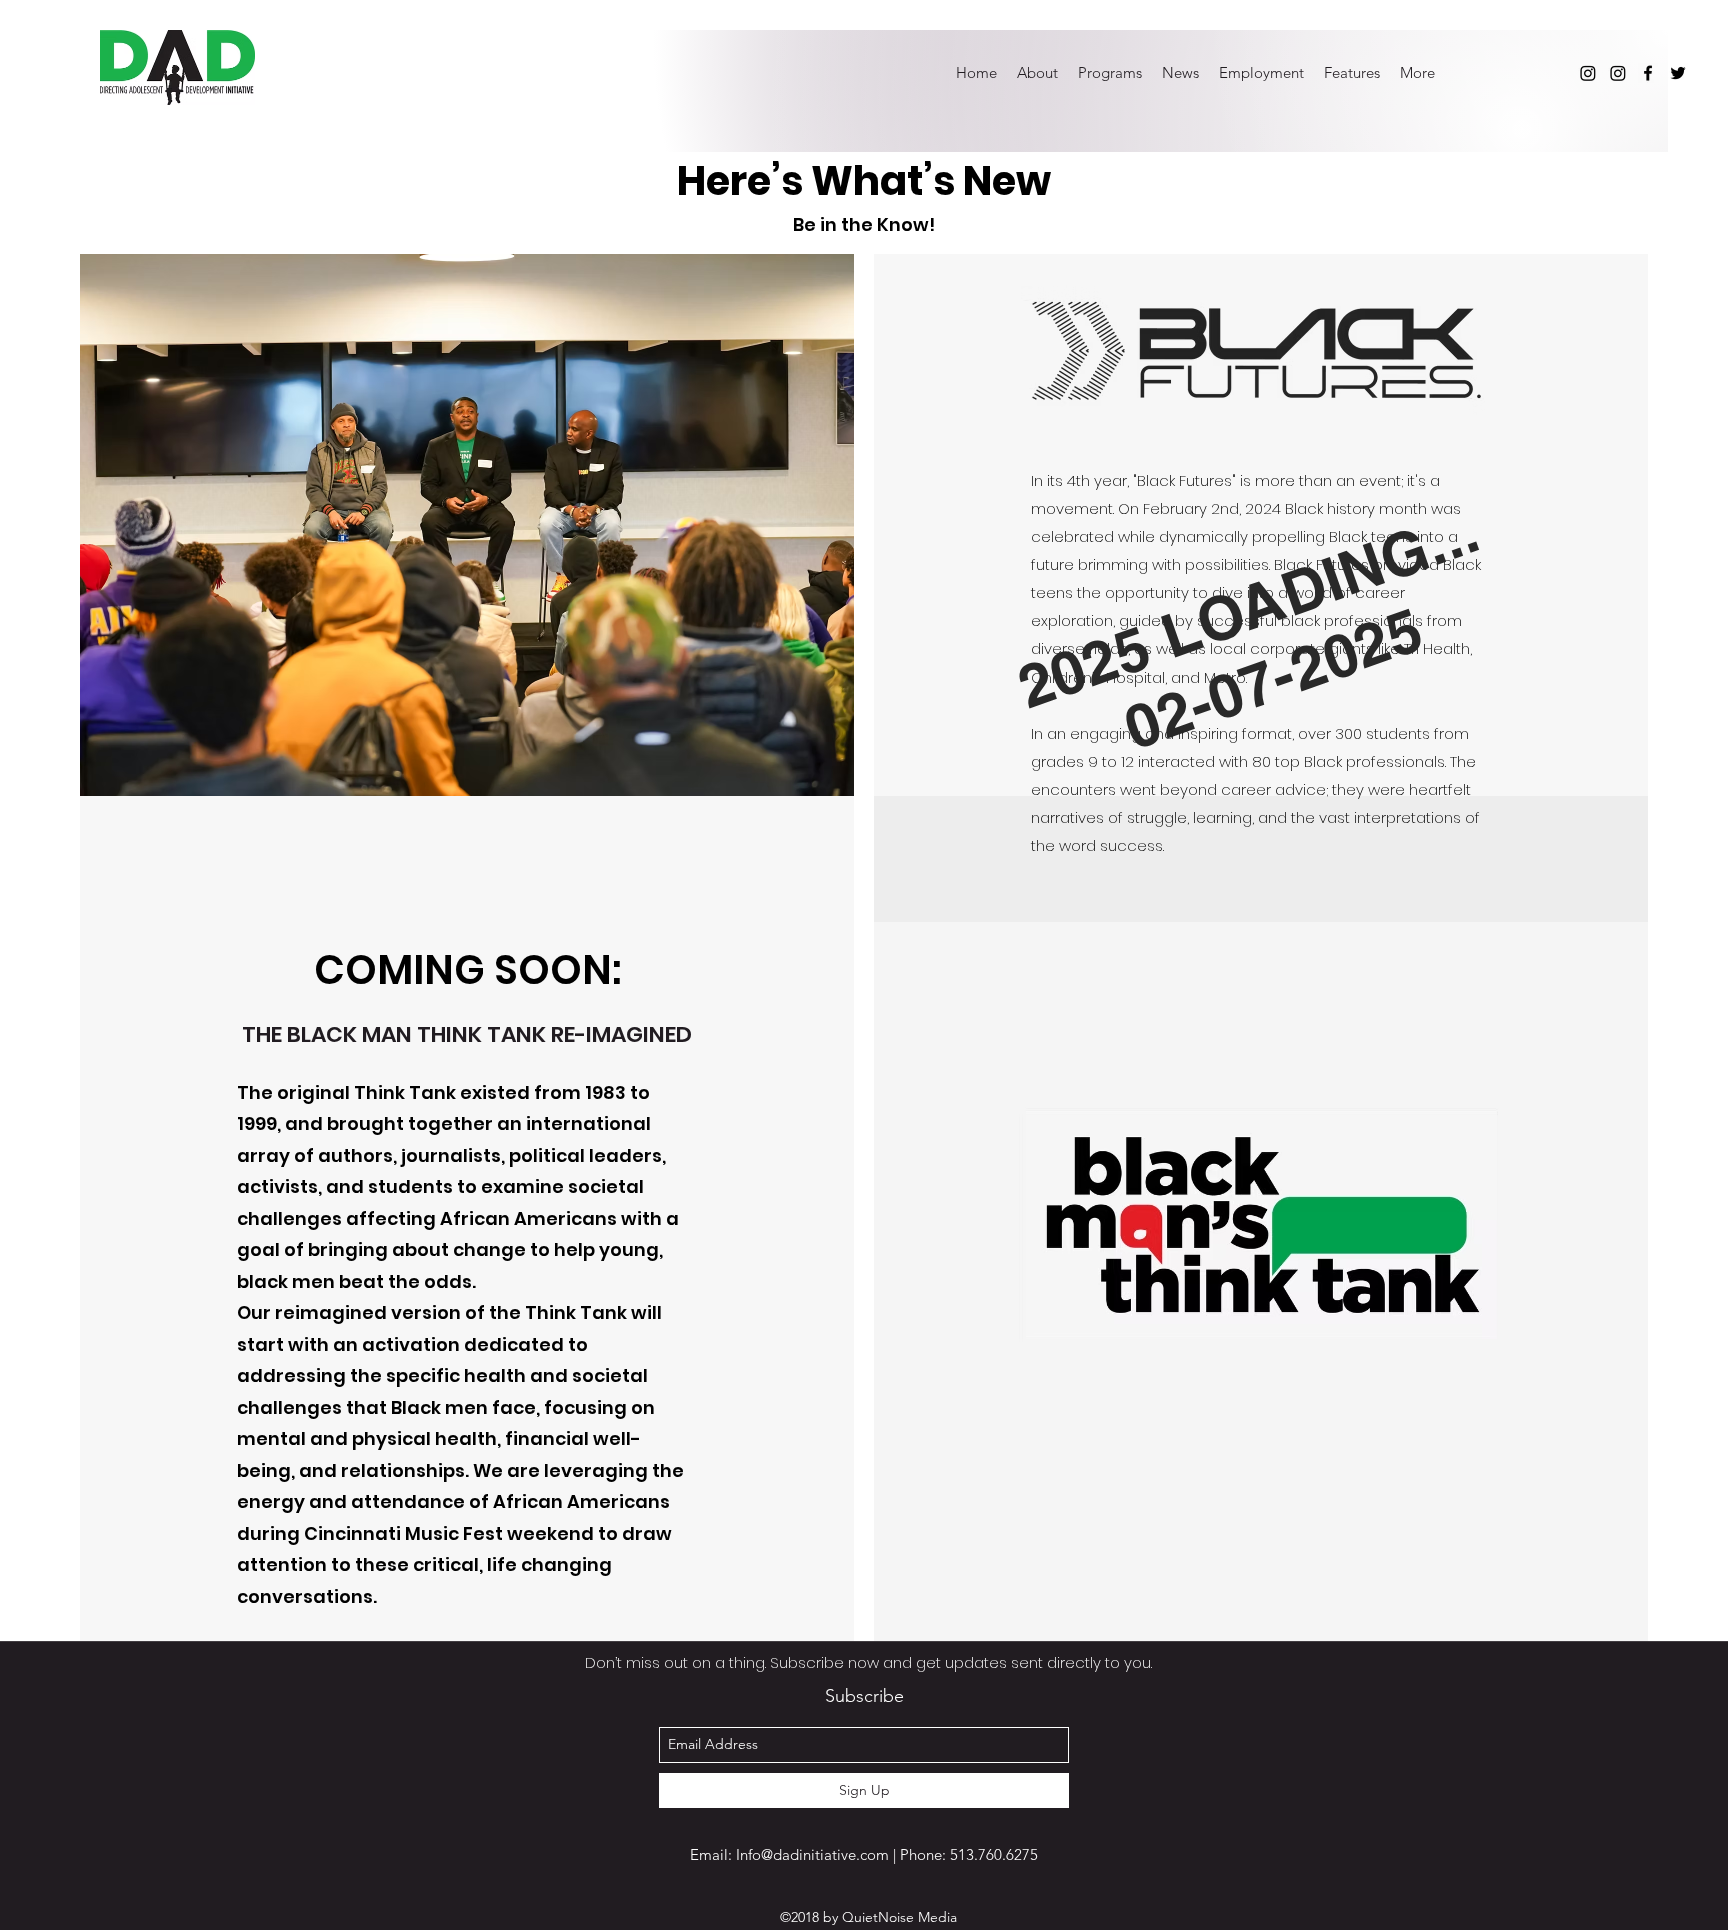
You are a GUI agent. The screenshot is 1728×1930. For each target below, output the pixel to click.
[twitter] (1678, 73)
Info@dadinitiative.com (812, 1854)
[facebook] (1648, 73)
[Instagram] (1588, 73)
